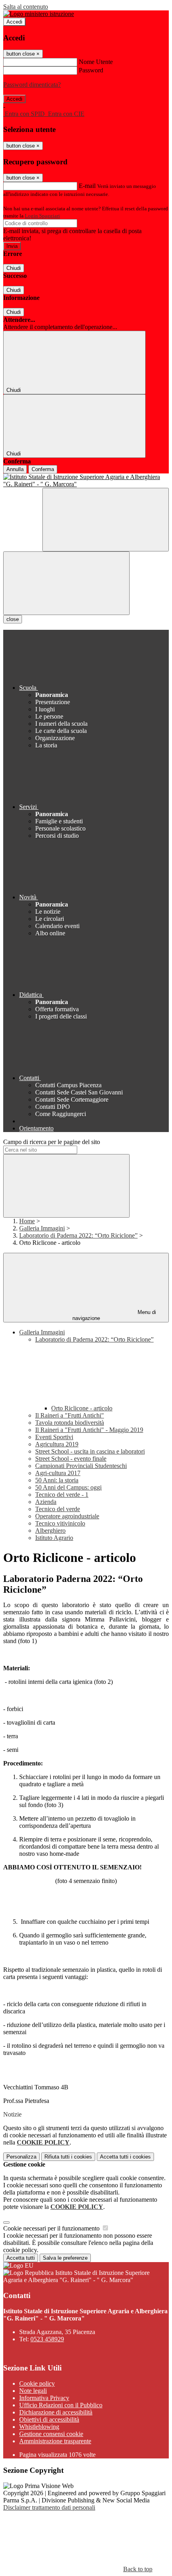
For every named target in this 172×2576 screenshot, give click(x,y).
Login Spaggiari (42, 216)
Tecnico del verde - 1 (62, 1495)
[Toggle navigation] (66, 583)
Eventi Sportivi (54, 1437)
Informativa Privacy (44, 2398)
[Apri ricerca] (106, 520)
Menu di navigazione (114, 1315)
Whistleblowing (39, 2427)
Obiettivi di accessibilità (49, 2419)
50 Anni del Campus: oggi (68, 1487)
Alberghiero (50, 1531)
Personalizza (21, 2157)
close (13, 619)
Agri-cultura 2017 (58, 1473)
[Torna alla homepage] (86, 481)
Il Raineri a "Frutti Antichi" (70, 1415)
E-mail (87, 186)
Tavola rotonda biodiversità (70, 1423)
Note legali (33, 2391)
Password (91, 70)
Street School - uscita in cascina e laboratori (90, 1451)
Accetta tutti (125, 2157)
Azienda (46, 1502)
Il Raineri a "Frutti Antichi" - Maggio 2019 (89, 1430)
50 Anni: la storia (57, 1480)
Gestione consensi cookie (51, 2434)
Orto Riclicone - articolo (82, 1408)
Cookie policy (37, 2383)
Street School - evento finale (71, 1459)
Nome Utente (96, 62)
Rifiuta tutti (68, 2157)
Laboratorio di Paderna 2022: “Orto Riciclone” (78, 1235)
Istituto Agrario (54, 1538)
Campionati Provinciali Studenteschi (81, 1466)
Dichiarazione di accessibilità (56, 2412)
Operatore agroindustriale (67, 1516)
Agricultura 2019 (57, 1444)
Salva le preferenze (65, 2258)
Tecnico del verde (58, 1509)
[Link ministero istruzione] (39, 14)
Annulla (15, 469)
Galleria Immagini (42, 1228)
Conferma (43, 469)
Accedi (14, 22)
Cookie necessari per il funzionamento (52, 2228)
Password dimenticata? (32, 85)
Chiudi (14, 268)
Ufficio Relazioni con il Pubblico (61, 2405)
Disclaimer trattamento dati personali (49, 2507)
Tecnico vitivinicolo (60, 1523)
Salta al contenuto (26, 7)
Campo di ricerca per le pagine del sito (52, 1142)
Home (27, 1221)
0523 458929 (47, 2339)
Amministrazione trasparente (55, 2441)
